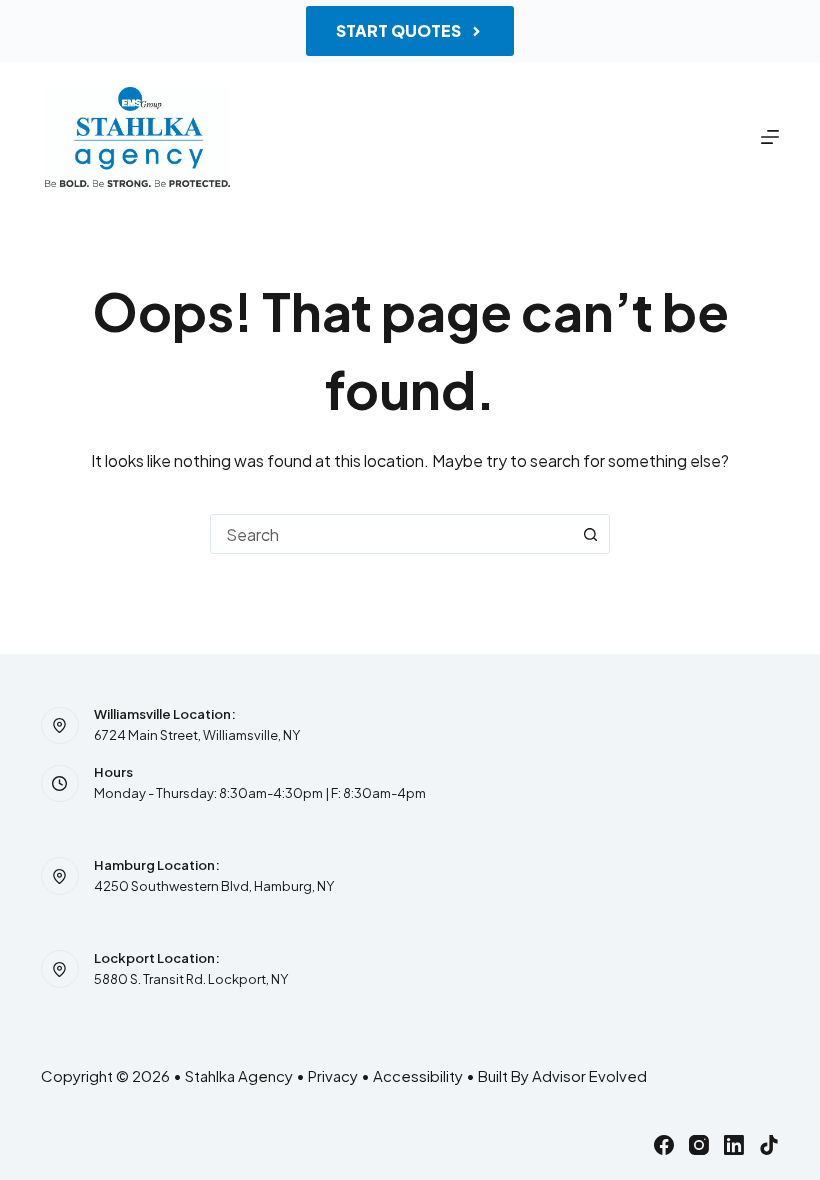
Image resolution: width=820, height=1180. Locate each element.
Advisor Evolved (589, 1075)
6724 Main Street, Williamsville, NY (197, 735)
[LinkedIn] (734, 1145)
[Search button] (590, 534)
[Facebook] (664, 1145)
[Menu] (770, 137)
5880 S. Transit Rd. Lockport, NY (191, 979)
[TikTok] (769, 1145)
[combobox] (391, 534)
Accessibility (418, 1075)
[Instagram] (699, 1145)
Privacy (333, 1075)
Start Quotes (398, 30)
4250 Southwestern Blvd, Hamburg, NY (214, 886)
